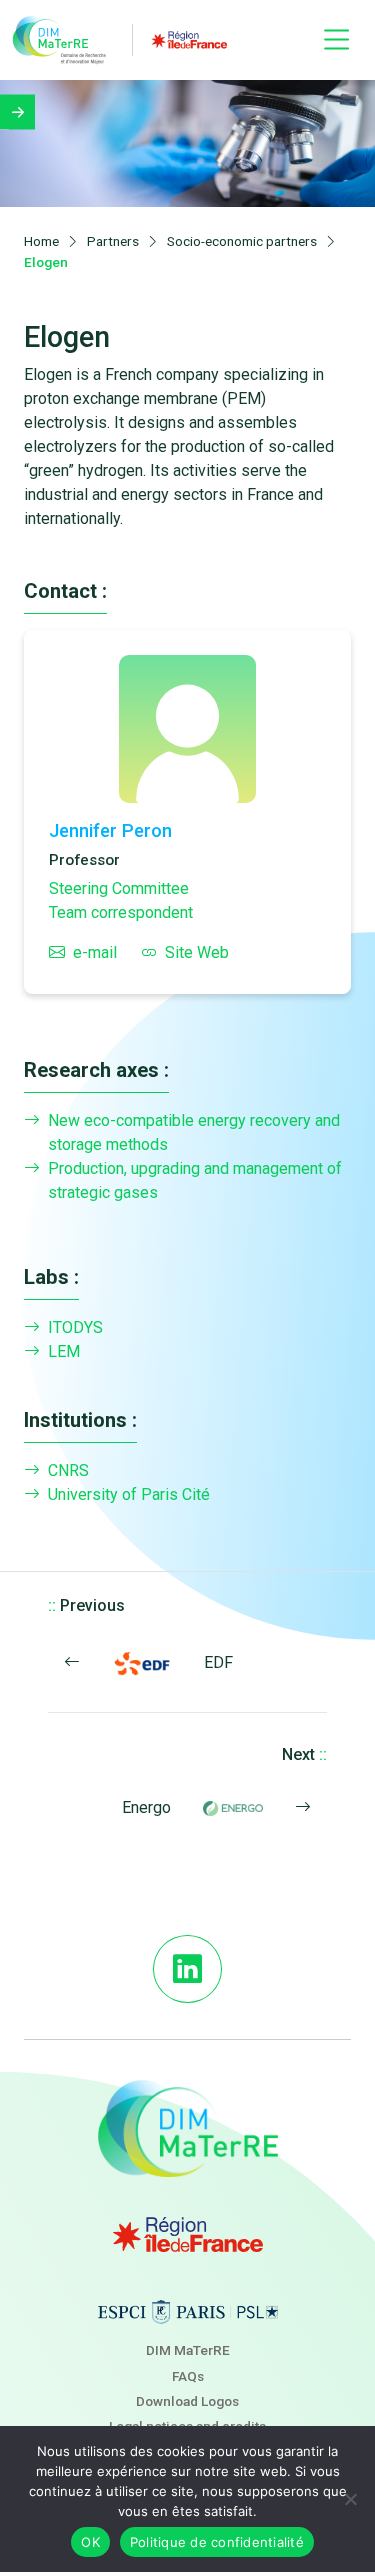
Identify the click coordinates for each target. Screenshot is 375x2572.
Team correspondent (121, 912)
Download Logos (187, 2401)
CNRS (68, 1470)
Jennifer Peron (110, 830)
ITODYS (75, 1327)
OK (90, 2542)
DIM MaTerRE (188, 2350)
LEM (64, 1351)
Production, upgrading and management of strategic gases (195, 1180)
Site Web (197, 952)
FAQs (188, 2376)
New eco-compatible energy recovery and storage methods (194, 1132)
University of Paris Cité (129, 1494)
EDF (218, 1662)
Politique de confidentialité (217, 2542)
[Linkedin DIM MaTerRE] (187, 1969)
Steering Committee (119, 888)
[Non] (350, 2499)
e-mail (95, 952)
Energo (146, 1807)
